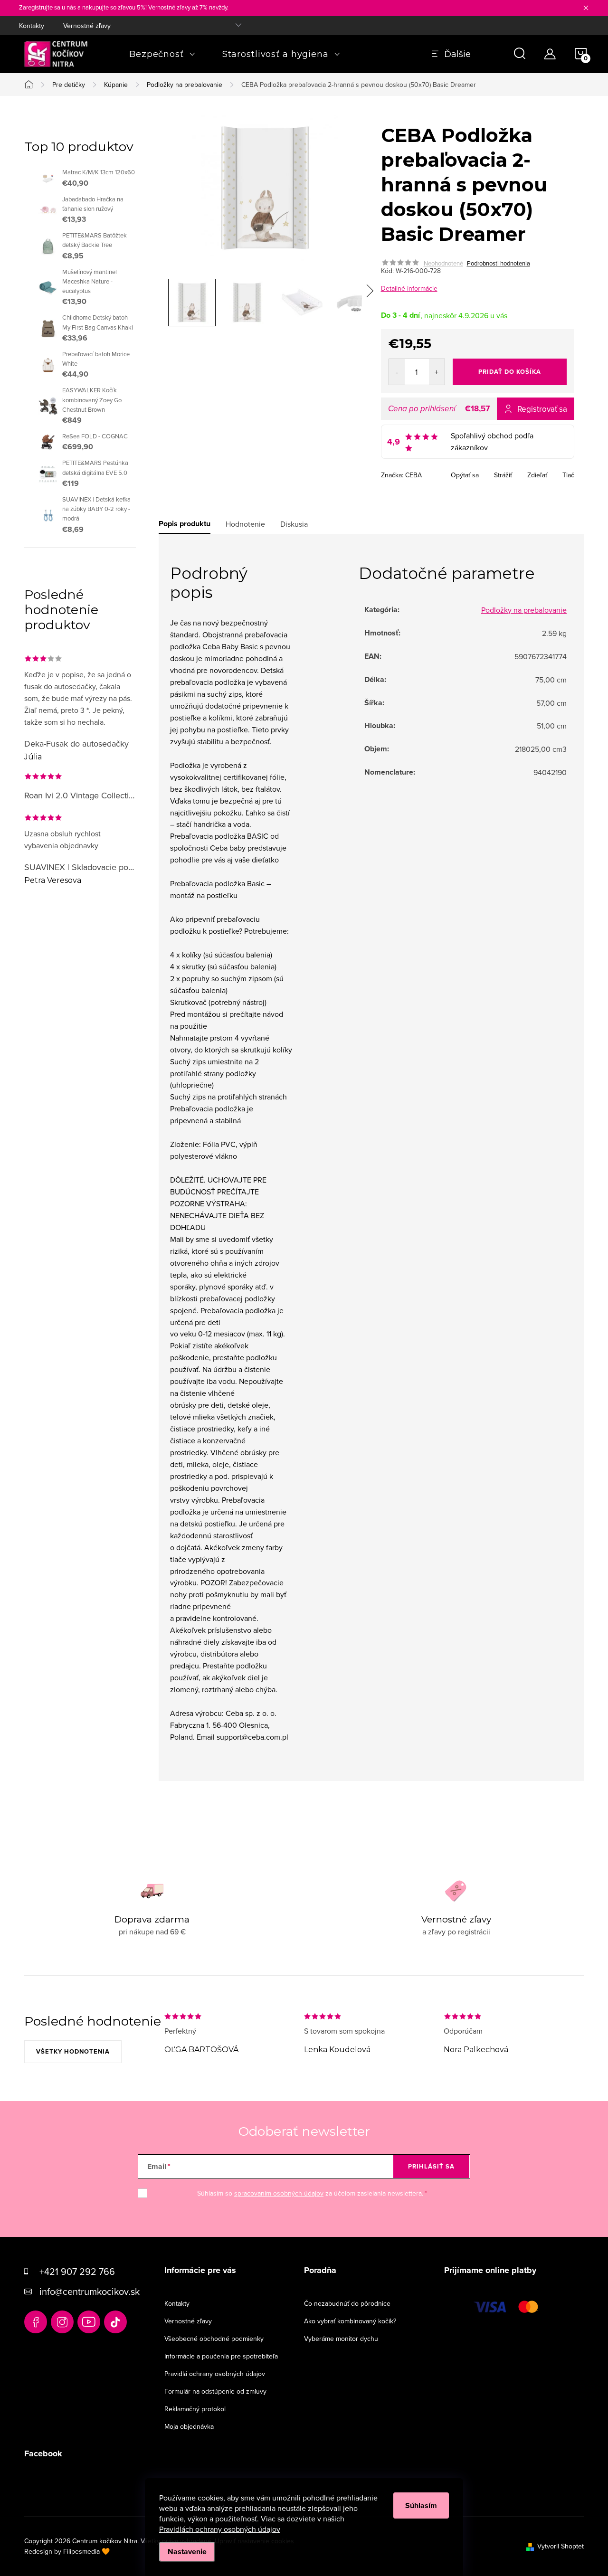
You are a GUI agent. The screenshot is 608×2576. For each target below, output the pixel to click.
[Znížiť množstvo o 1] (397, 372)
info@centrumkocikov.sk (90, 2291)
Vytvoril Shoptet (560, 2546)
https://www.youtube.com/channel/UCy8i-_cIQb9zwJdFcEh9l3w (89, 2322)
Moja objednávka (189, 2426)
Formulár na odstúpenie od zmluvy (215, 2391)
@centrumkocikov (115, 2322)
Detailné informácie (409, 288)
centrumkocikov (62, 2322)
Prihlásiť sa (431, 2166)
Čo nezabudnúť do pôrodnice (347, 2303)
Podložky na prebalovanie (524, 610)
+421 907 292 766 (77, 2271)
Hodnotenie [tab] (245, 524)
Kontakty (32, 26)
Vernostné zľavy (87, 26)
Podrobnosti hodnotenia (499, 263)
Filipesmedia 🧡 (86, 2551)
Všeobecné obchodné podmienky (214, 2339)
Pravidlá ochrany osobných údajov (215, 2374)
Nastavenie (187, 2552)
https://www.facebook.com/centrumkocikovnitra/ (36, 2322)
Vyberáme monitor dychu (341, 2339)
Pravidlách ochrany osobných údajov (220, 2529)
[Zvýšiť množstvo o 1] (437, 372)
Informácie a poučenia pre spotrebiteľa (221, 2356)
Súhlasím (421, 2505)
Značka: (401, 475)
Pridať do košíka (510, 372)
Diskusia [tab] (294, 524)
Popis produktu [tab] (185, 524)
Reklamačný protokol (195, 2409)
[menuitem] (162, 54)
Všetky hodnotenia (73, 2051)
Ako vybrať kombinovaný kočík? (350, 2321)
